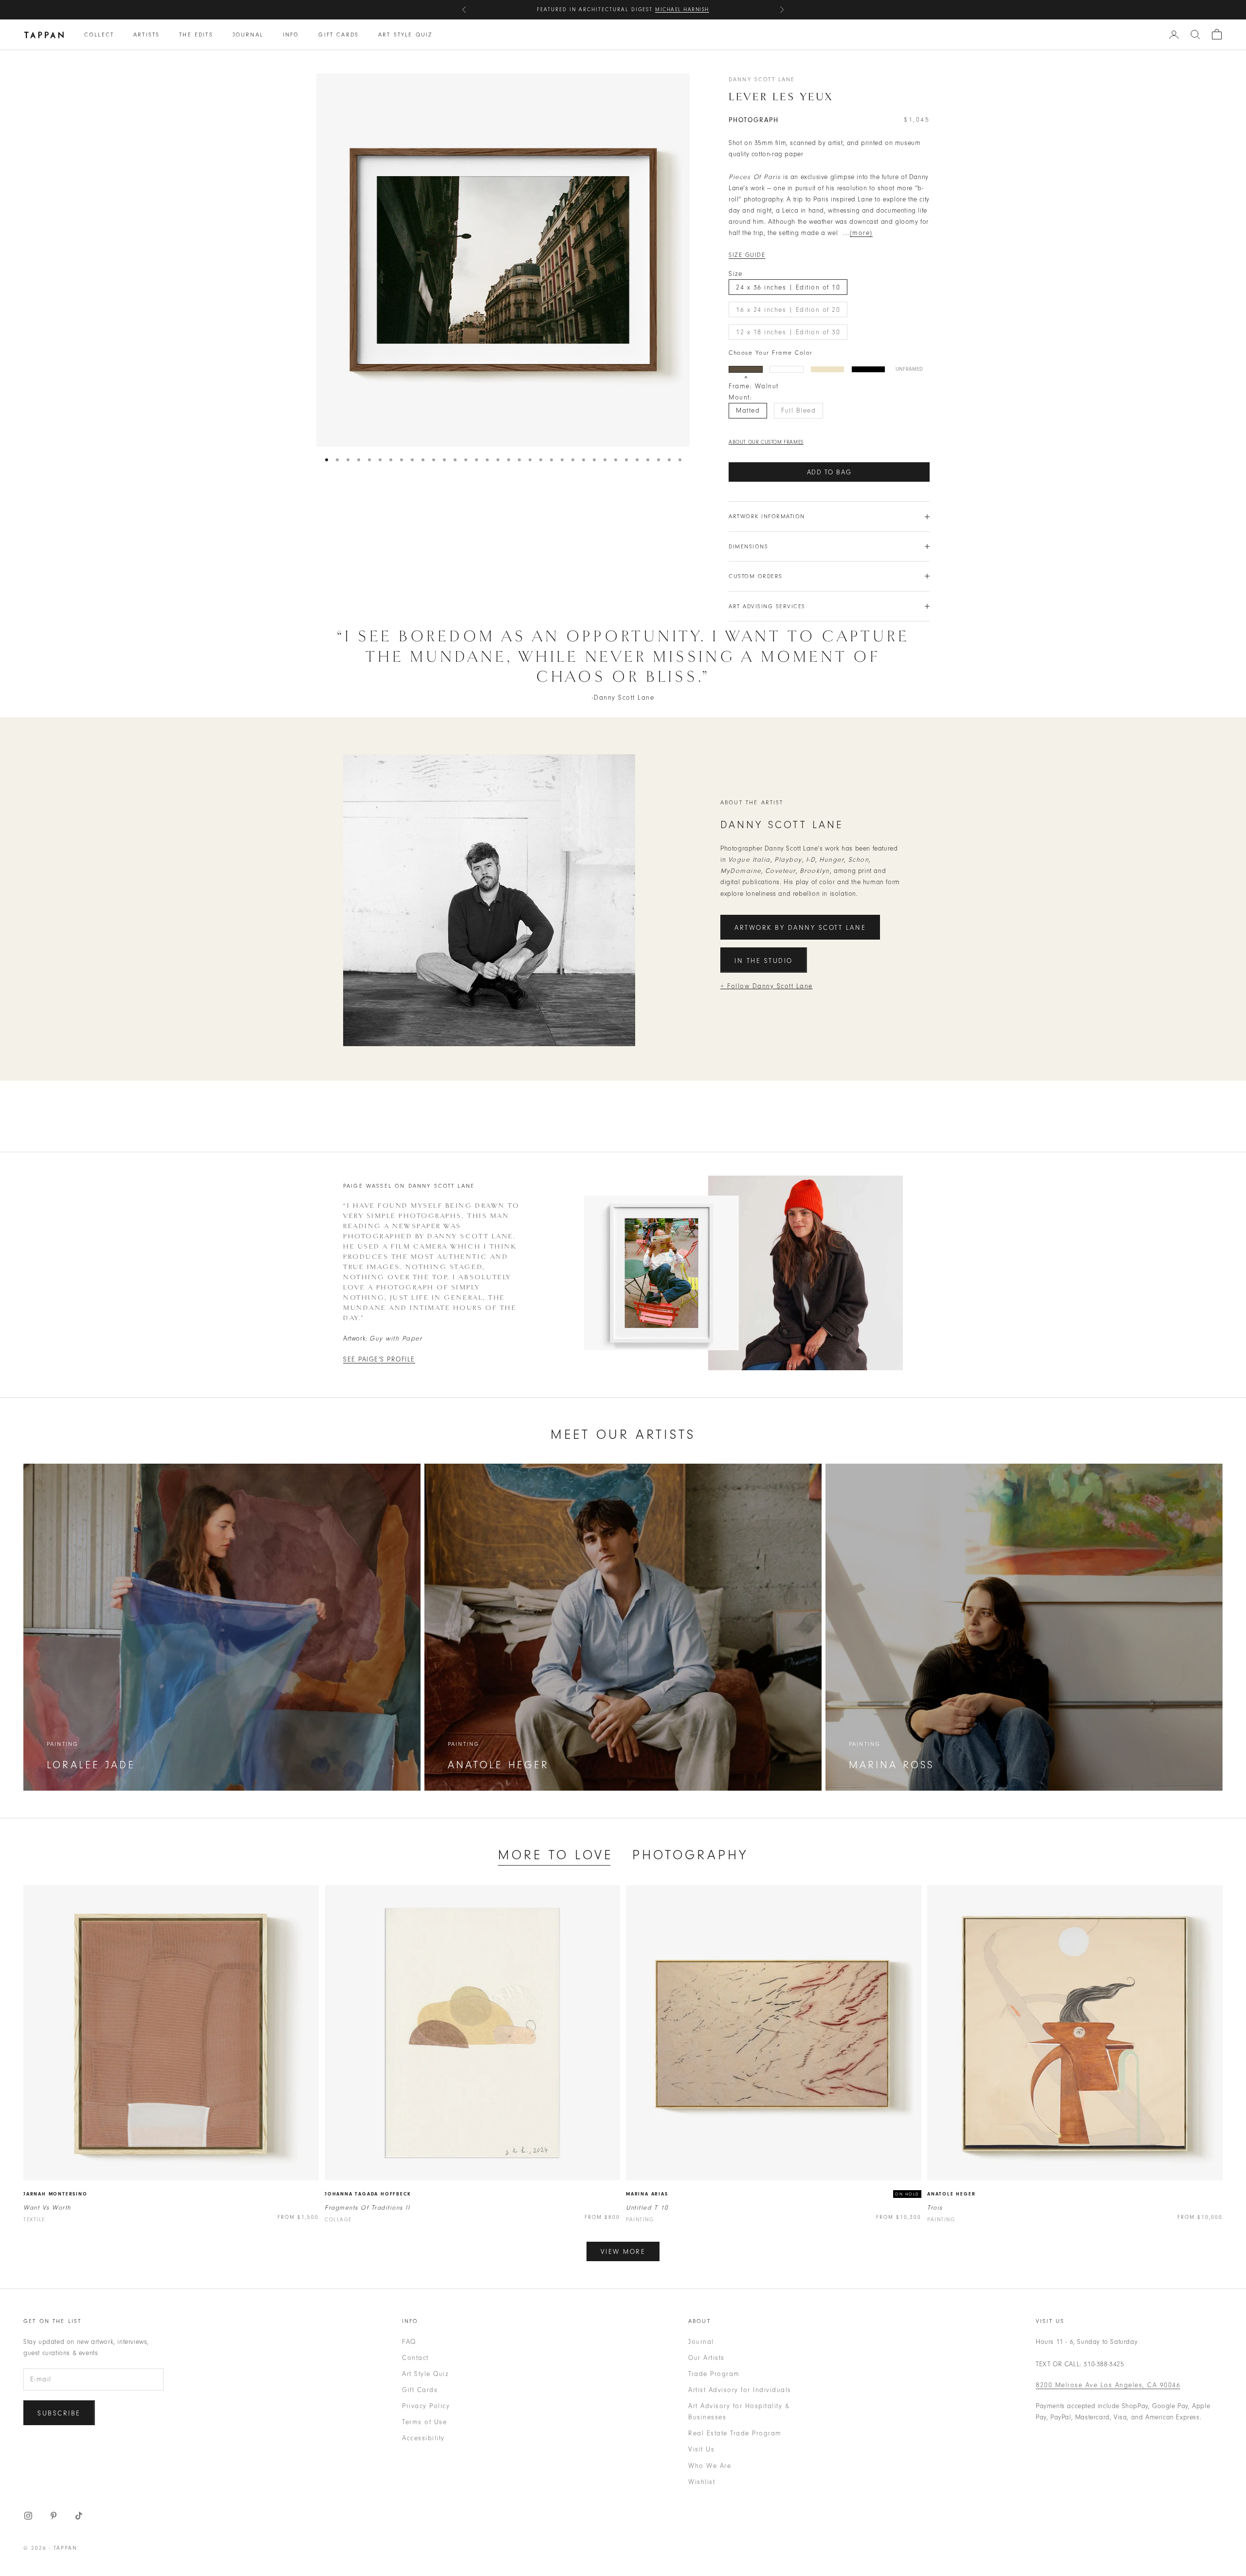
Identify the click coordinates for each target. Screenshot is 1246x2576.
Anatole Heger (951, 2194)
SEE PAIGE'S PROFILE (379, 1359)
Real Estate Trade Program (735, 2433)
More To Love (555, 1855)
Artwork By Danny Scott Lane (800, 928)
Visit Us (701, 2449)
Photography (690, 1855)
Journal (248, 35)
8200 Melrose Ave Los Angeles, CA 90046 (1108, 2385)
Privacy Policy (426, 2406)
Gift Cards (339, 35)
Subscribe (59, 2413)
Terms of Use (424, 2422)
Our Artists (706, 2358)
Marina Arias (647, 2194)
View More (623, 2252)
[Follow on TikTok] (79, 2516)
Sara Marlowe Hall (674, 9)
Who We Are (710, 2466)
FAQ (409, 2342)
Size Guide (747, 255)
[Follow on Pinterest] (54, 2516)
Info (291, 35)
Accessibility (423, 2438)
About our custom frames (766, 442)
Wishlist (702, 2482)
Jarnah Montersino (55, 2194)
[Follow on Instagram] (28, 2516)
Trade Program (714, 2374)
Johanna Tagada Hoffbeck (368, 2194)
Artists (147, 35)
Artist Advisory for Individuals (740, 2390)
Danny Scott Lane (762, 79)
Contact (415, 2358)
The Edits (196, 35)
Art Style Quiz (405, 35)
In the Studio (764, 961)
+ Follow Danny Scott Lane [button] (767, 986)
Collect (99, 35)
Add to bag (829, 472)
